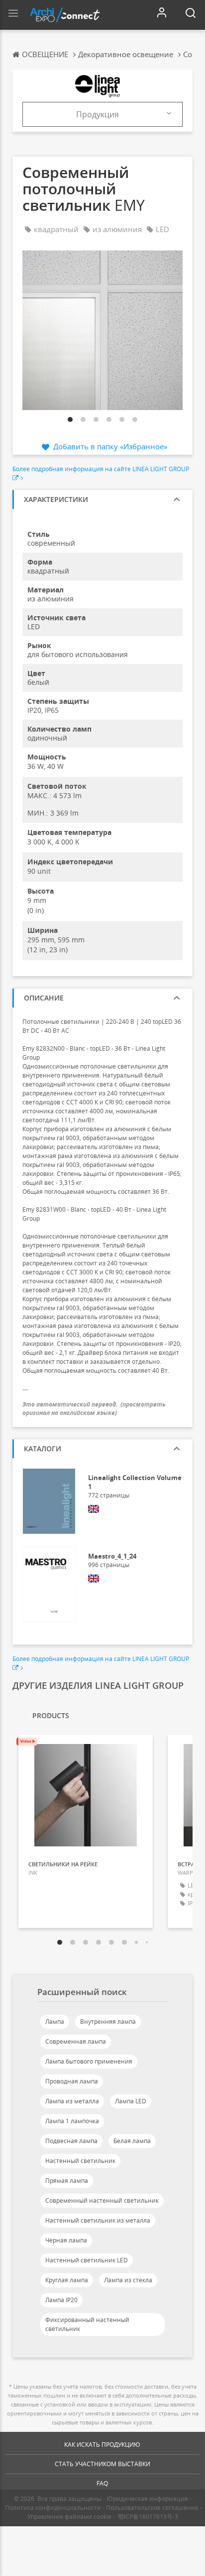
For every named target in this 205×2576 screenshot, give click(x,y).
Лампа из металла (72, 2101)
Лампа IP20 (61, 2300)
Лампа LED (131, 2101)
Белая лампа (132, 2141)
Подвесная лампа (71, 2141)
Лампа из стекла (128, 2280)
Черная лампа (66, 2240)
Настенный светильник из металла (98, 2220)
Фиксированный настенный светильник (87, 2324)
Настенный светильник (80, 2161)
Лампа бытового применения (89, 2061)
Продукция (98, 114)
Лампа (55, 2022)
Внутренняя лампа (108, 2022)
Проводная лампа (72, 2081)
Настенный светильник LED (87, 2260)
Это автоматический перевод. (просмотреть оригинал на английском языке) (94, 1409)
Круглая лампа (67, 2280)
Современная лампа (76, 2041)
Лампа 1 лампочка (72, 2121)
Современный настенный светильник (102, 2201)
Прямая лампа (67, 2181)
